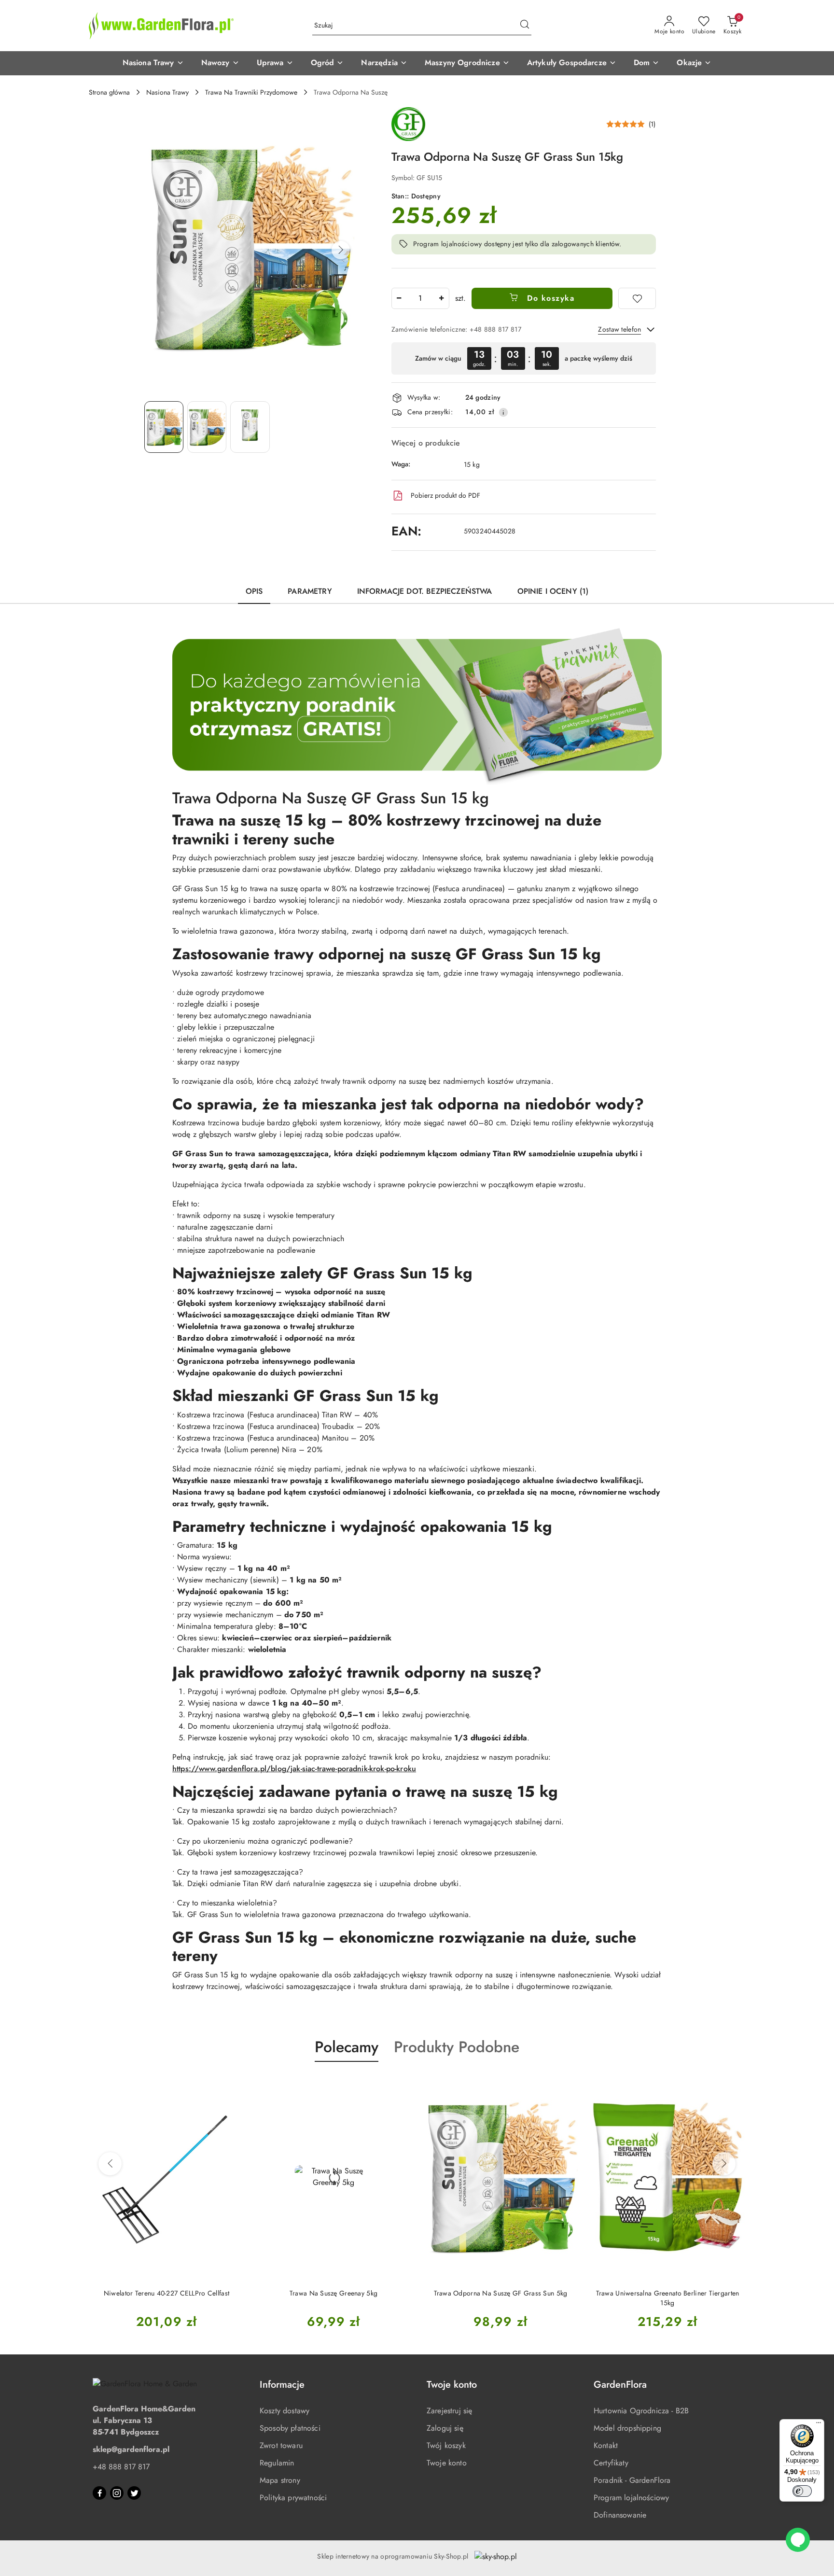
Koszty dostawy (285, 2411)
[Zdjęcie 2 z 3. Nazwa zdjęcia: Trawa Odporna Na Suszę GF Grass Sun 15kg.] (207, 427)
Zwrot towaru (281, 2445)
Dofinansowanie (620, 2515)
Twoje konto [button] (452, 2385)
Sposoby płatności (290, 2428)
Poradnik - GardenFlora (632, 2480)
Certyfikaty (611, 2463)
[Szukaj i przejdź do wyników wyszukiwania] (525, 26)
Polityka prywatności (293, 2498)
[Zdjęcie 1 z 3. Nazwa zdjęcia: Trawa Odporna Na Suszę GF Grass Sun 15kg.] (164, 427)
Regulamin (277, 2463)
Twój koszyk (446, 2445)
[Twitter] (134, 2493)
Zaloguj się (445, 2428)
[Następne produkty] (724, 2164)
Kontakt (606, 2445)
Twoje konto (447, 2463)
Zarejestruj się (449, 2411)
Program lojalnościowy (631, 2498)
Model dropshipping (627, 2428)
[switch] (802, 2491)
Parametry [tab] (310, 591)
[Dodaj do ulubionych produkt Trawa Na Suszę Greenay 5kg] (233, 2085)
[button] (153, 63)
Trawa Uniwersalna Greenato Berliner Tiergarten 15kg (501, 2298)
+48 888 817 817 (121, 2467)
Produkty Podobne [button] (457, 2047)
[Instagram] (117, 2493)
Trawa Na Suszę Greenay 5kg (167, 2293)
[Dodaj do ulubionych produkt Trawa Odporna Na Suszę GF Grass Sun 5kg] (400, 2085)
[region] (524, 358)
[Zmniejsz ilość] (399, 298)
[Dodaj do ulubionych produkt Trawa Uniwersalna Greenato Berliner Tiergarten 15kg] (567, 2085)
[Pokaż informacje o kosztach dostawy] (503, 412)
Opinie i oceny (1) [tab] (553, 591)
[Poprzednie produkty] (110, 2164)
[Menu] (819, 2425)
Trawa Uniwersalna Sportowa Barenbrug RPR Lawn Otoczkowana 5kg (668, 2298)
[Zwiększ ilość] (442, 298)
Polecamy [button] (347, 2047)
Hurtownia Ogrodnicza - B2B (641, 2411)
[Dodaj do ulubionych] (637, 298)
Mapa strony (280, 2480)
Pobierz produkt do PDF (445, 495)
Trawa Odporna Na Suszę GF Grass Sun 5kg (334, 2293)
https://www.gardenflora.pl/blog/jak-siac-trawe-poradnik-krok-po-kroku (294, 1769)
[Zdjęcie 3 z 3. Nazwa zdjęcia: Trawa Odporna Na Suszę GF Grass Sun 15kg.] (250, 427)
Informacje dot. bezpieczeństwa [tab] (425, 591)
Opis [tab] (254, 591)
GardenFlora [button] (620, 2385)
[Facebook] (99, 2493)
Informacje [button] (282, 2385)
